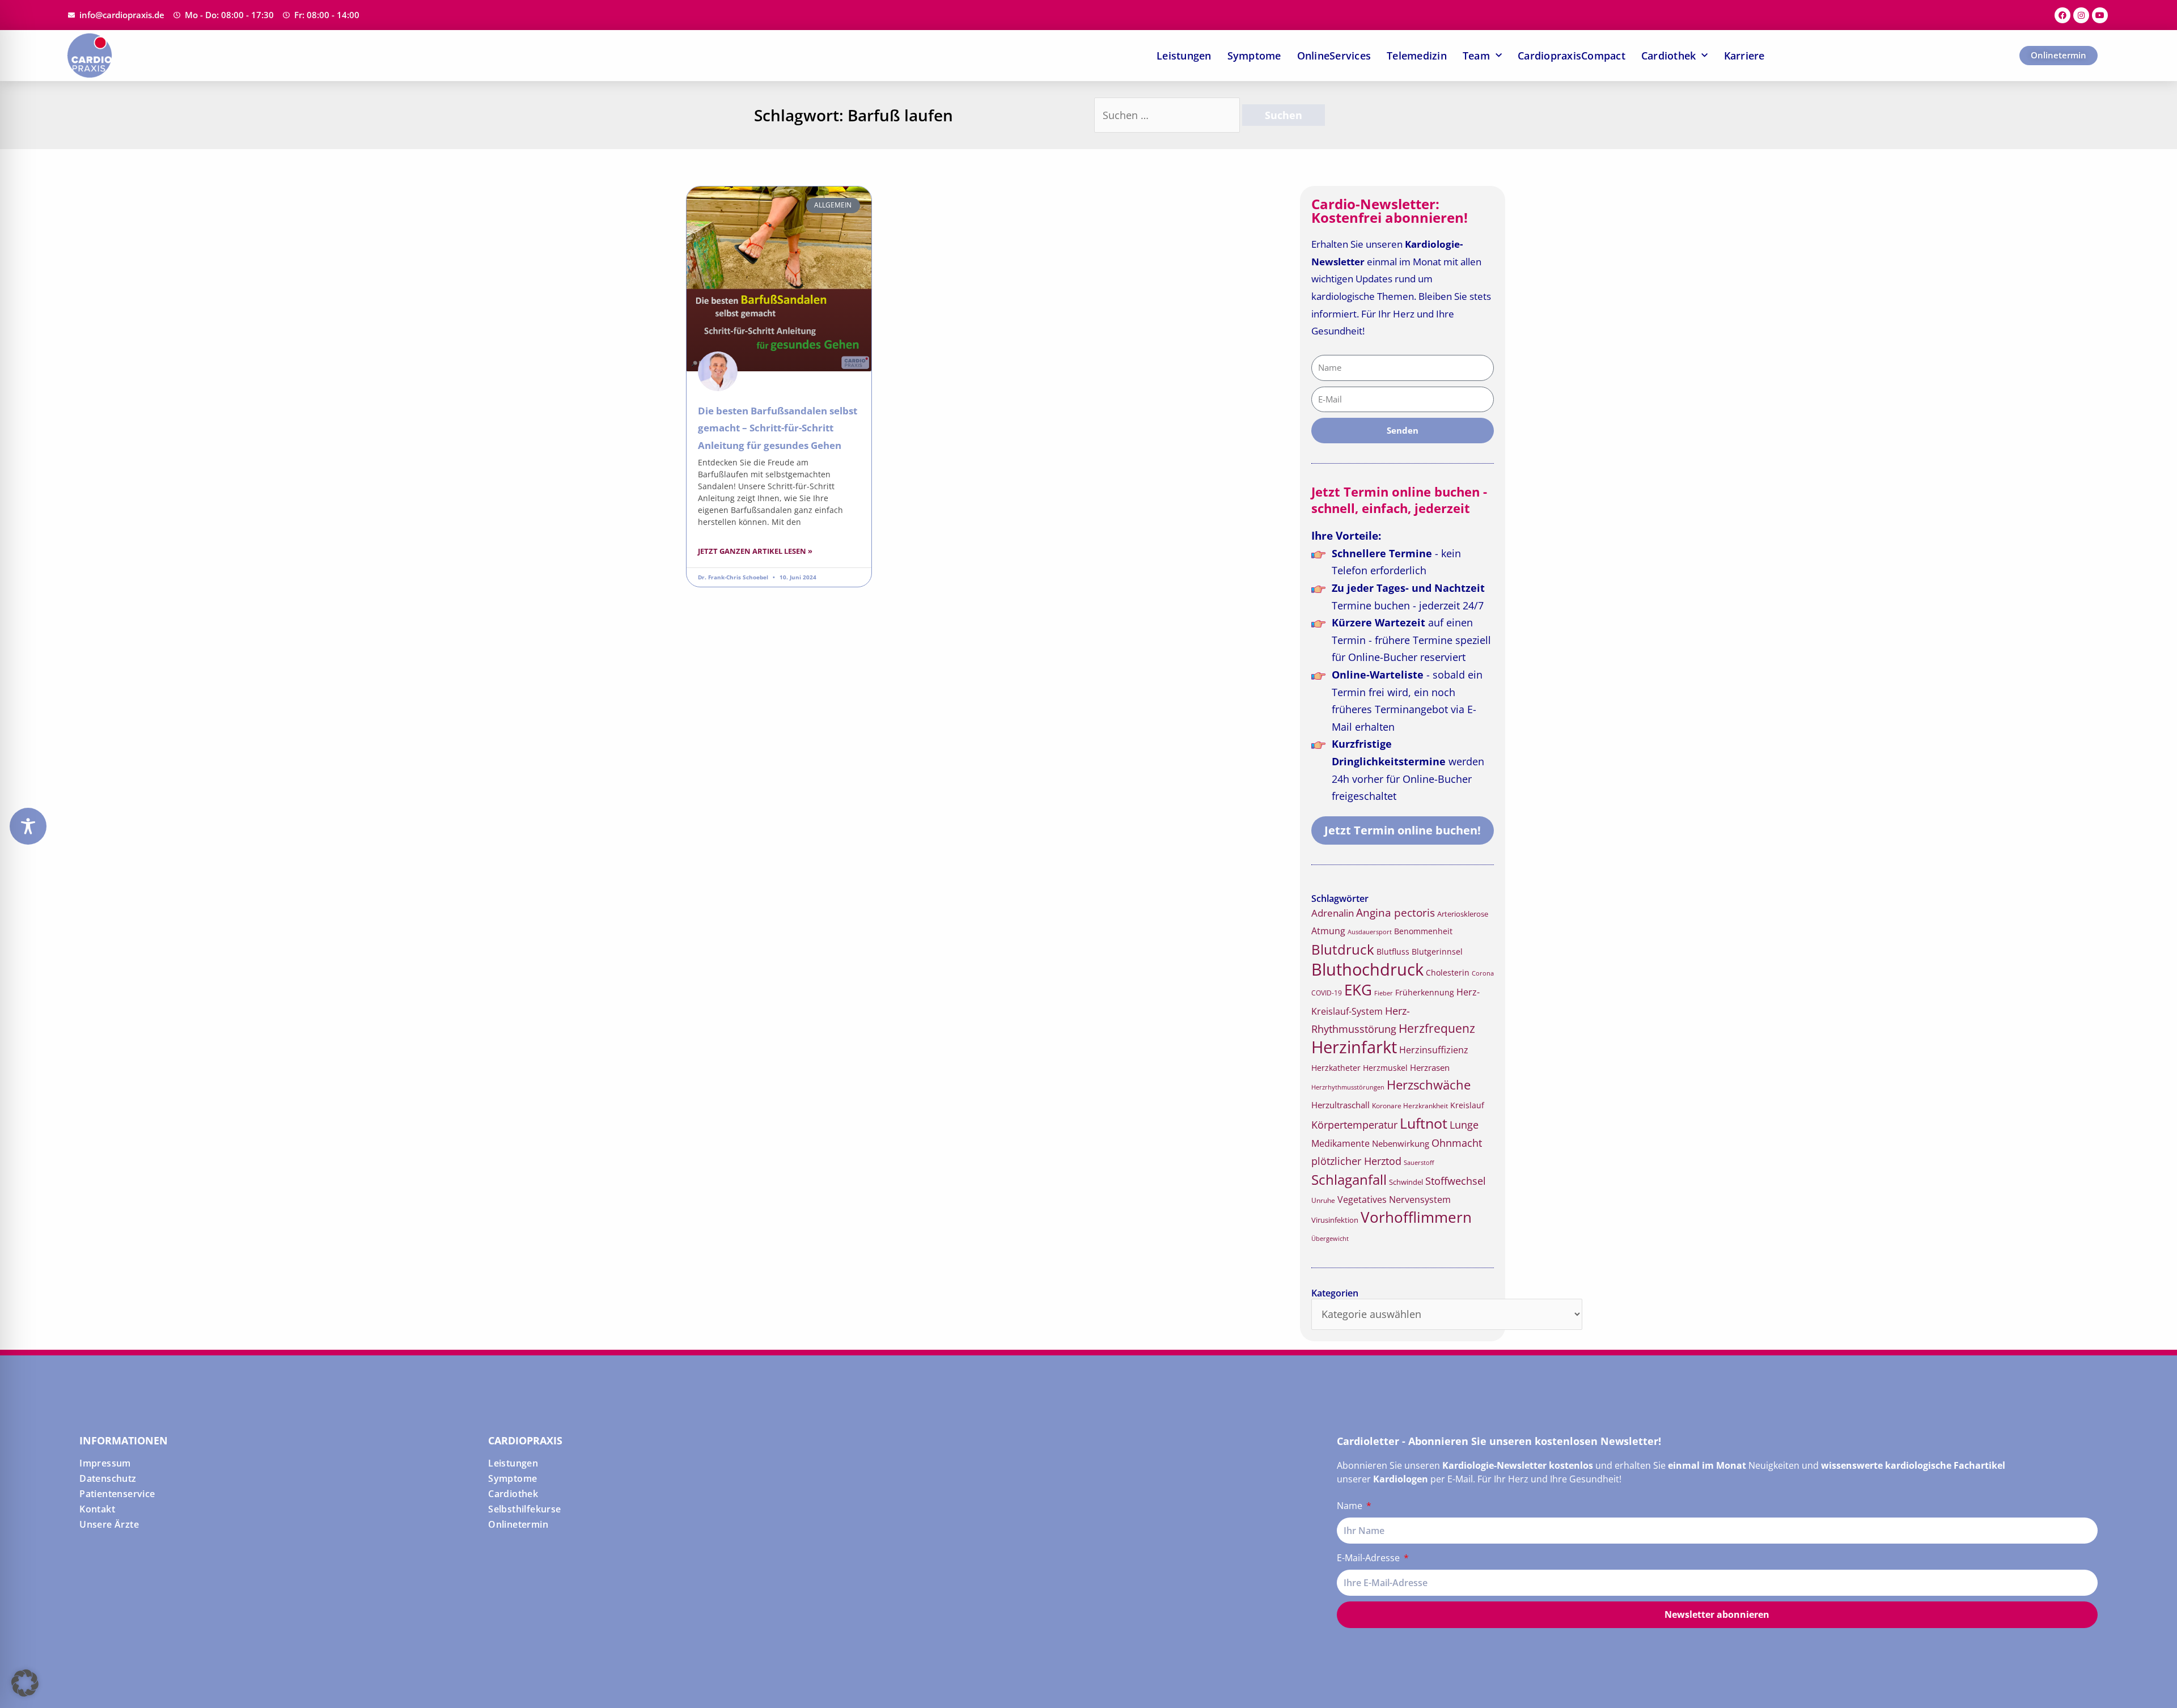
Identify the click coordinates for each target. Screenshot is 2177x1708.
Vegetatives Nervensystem (1394, 1200)
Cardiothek (1669, 56)
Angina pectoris (1395, 912)
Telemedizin (1417, 56)
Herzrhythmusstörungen (1348, 1087)
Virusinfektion (1335, 1220)
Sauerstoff (1419, 1162)
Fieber (1384, 993)
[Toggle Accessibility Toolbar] (28, 826)
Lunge (1464, 1125)
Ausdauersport (1370, 932)
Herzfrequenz (1437, 1028)
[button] (25, 1683)
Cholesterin (1448, 972)
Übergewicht (1330, 1238)
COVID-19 (1327, 993)
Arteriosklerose (1463, 914)
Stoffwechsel (1456, 1181)
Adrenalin (1333, 913)
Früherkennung (1425, 993)
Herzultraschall (1340, 1105)
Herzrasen (1430, 1067)
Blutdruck (1343, 949)
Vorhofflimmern (1416, 1217)
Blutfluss (1393, 952)
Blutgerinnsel (1437, 952)
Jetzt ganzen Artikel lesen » (755, 551)
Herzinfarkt (1354, 1047)
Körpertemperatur (1354, 1125)
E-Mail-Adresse (1369, 1558)
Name (1351, 1506)
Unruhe (1323, 1200)
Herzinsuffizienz (1434, 1050)
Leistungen (1184, 56)
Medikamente (1340, 1143)
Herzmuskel (1385, 1068)
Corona (1483, 973)
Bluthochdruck (1367, 969)
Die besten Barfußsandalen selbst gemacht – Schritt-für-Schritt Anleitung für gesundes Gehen (778, 428)
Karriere (1744, 56)
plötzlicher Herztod (1356, 1161)
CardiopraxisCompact (1572, 56)
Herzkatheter (1336, 1068)
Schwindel (1406, 1182)
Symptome (1254, 56)
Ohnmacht (1457, 1143)
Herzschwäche (1429, 1085)
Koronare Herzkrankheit (1410, 1106)
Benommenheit (1423, 931)
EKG (1358, 990)
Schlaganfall (1349, 1179)
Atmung (1328, 931)
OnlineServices (1334, 56)
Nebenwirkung (1401, 1143)
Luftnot (1424, 1123)
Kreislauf (1467, 1105)
